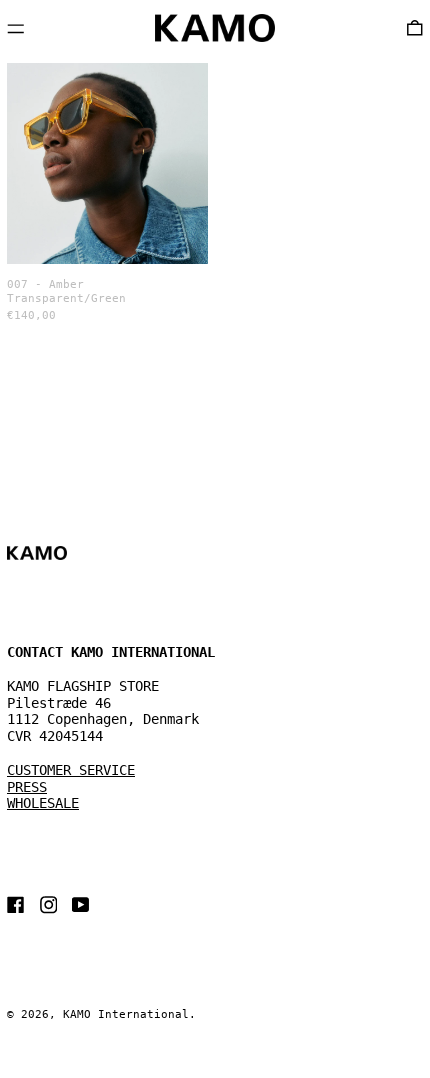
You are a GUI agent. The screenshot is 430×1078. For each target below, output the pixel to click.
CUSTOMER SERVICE (71, 770)
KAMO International (126, 1014)
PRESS (27, 787)
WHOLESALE (43, 803)
